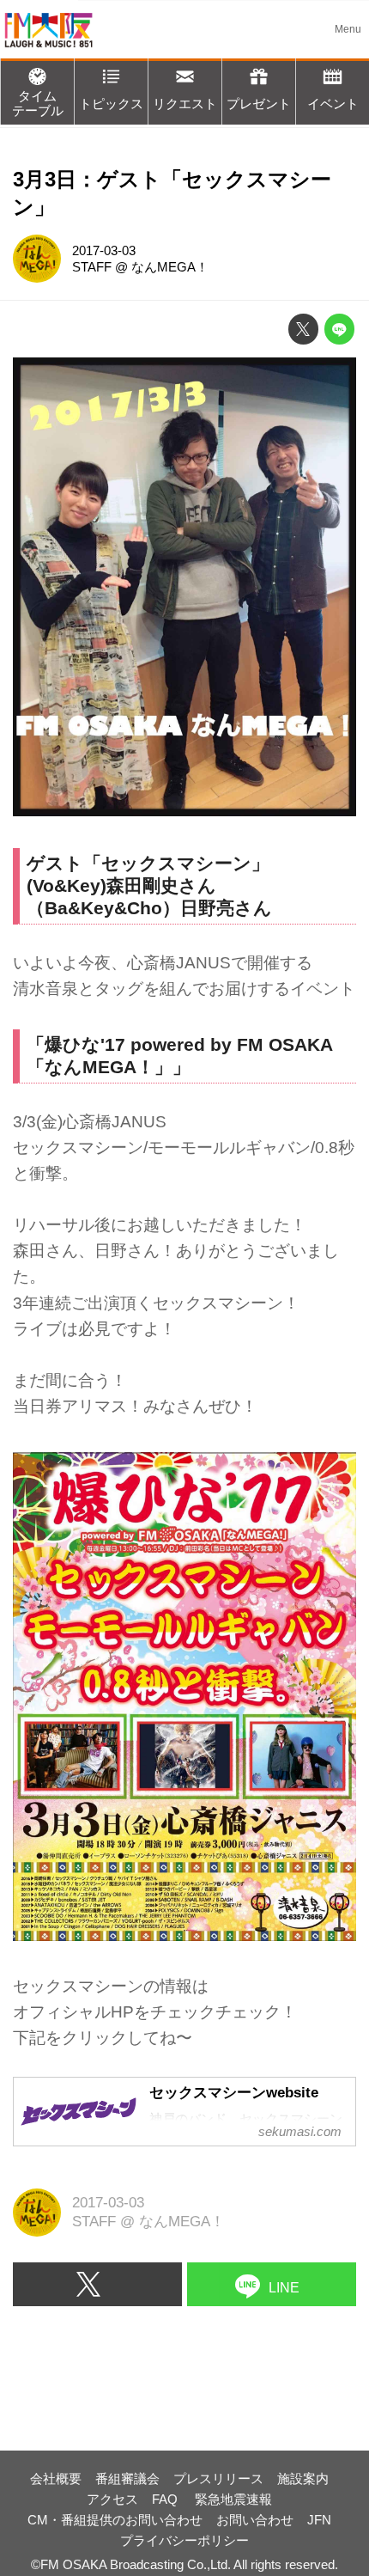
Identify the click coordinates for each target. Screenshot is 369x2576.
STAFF (92, 267)
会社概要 (56, 2478)
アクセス (112, 2499)
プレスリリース (218, 2478)
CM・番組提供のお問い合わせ (115, 2520)
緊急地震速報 (233, 2499)
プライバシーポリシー (184, 2540)
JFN (319, 2520)
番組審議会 (127, 2478)
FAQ (166, 2499)
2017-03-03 (104, 250)
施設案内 (303, 2478)
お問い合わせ (255, 2520)
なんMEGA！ (170, 267)
